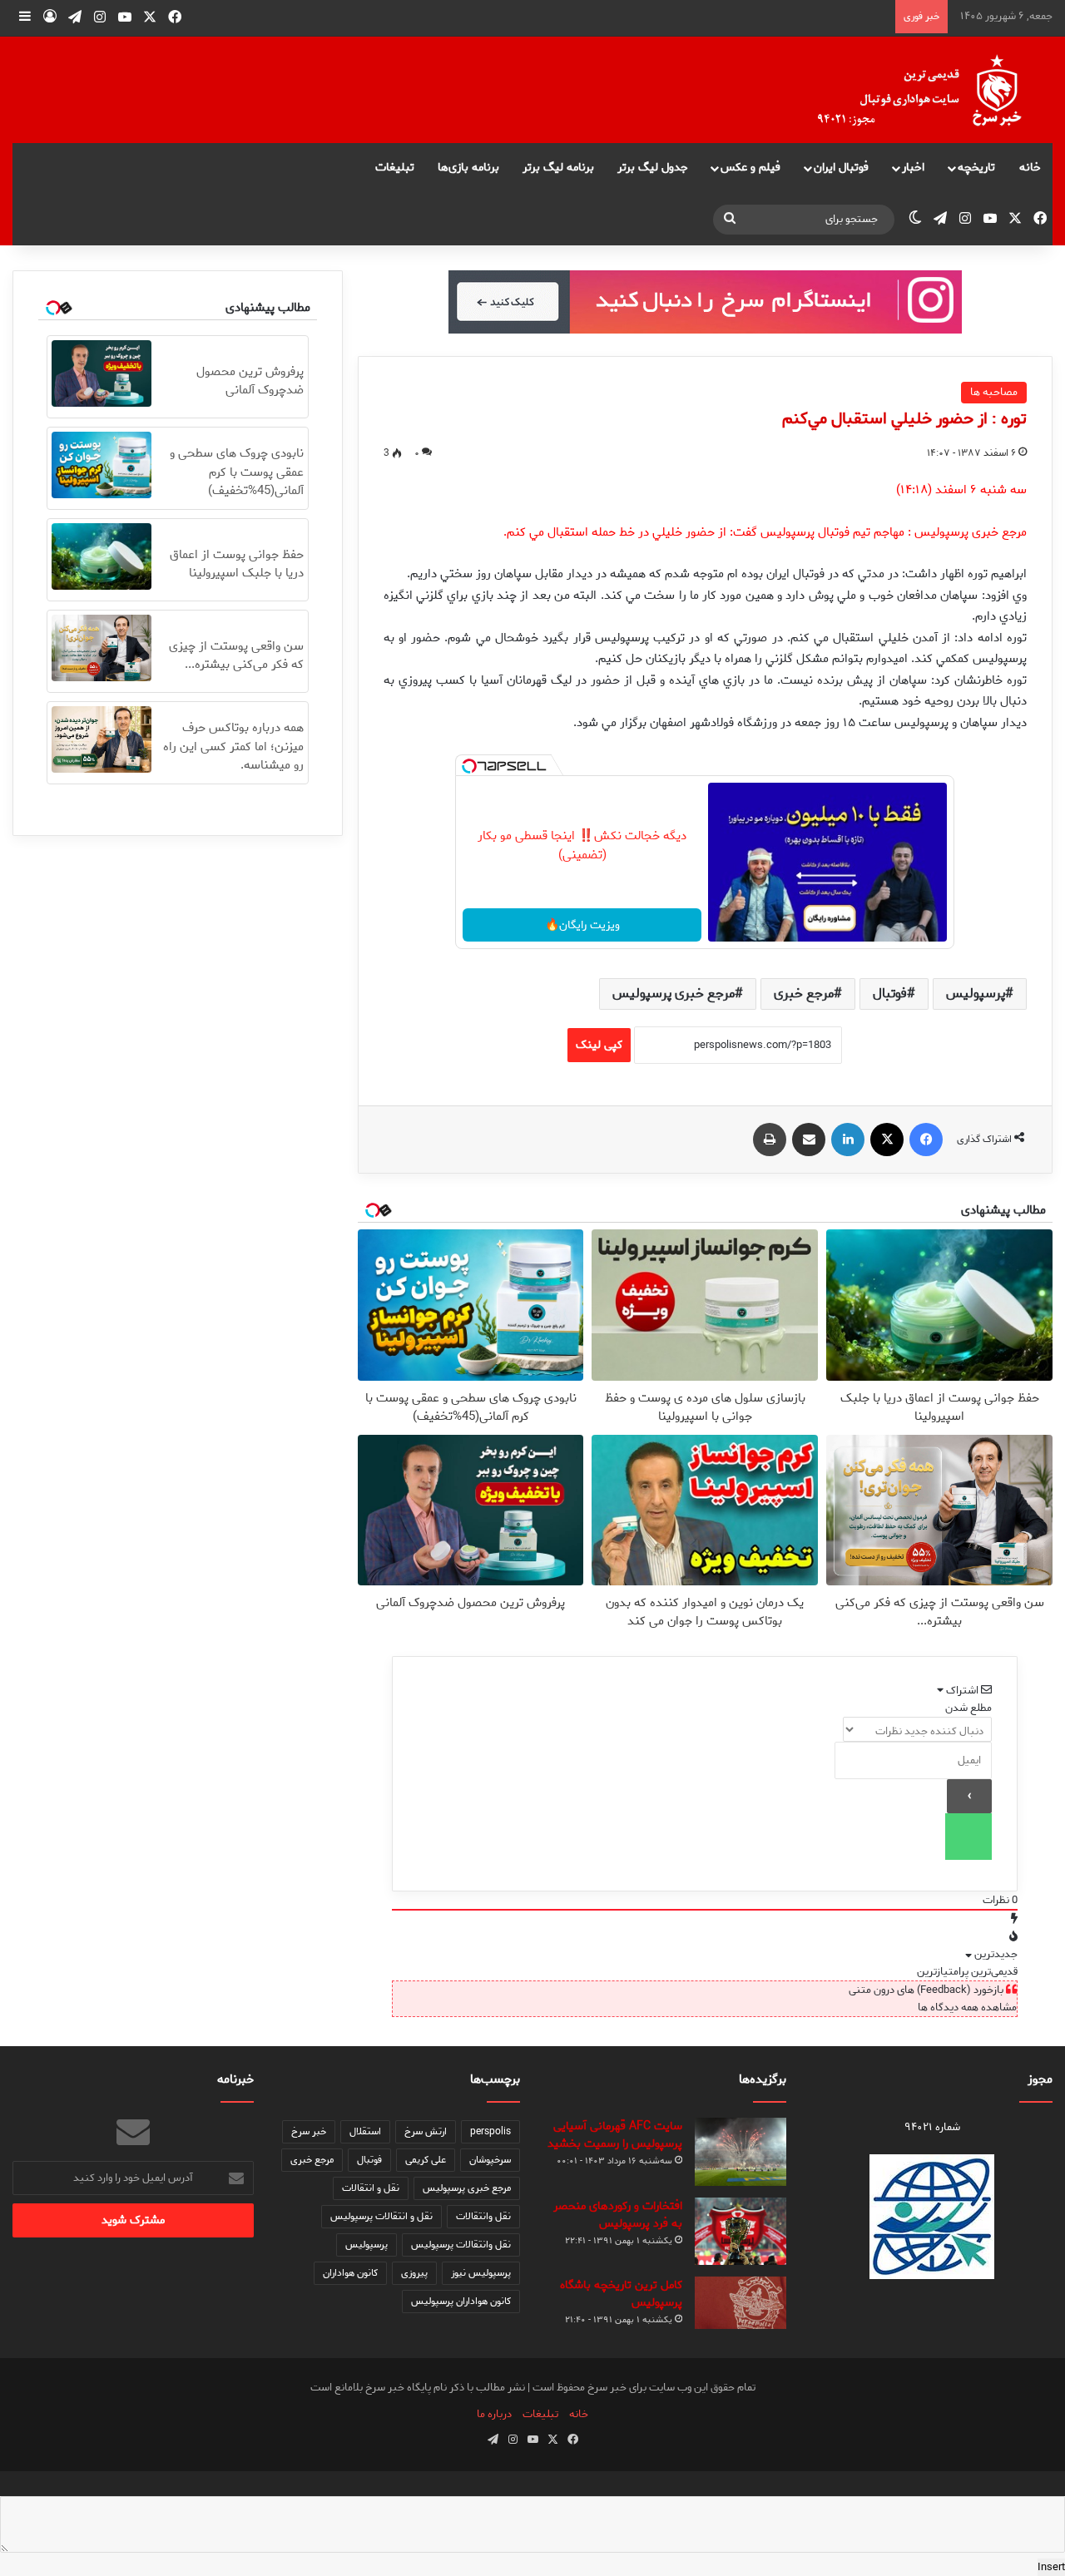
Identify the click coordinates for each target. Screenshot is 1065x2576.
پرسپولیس (976, 994)
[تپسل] (469, 766)
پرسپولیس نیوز (481, 2273)
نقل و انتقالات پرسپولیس (381, 2216)
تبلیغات (395, 168)
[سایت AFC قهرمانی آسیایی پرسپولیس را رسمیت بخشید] (741, 2152)
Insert (1051, 2567)
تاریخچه (976, 168)
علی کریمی (426, 2160)
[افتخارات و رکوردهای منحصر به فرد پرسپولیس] (741, 2231)
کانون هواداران (350, 2273)
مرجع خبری (804, 994)
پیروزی (414, 2273)
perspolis (490, 2131)
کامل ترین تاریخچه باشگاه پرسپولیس (621, 2294)
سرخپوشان (490, 2160)
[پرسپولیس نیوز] (933, 90)
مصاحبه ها (994, 392)
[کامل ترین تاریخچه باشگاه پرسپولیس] (741, 2303)
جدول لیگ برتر (653, 168)
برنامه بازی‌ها (468, 168)
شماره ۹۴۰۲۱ (932, 2127)
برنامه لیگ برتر (558, 168)
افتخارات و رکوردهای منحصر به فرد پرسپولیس (618, 2215)
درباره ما (494, 2414)
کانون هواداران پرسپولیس (461, 2301)
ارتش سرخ (426, 2131)
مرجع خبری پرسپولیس (674, 994)
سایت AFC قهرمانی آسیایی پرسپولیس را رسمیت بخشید (615, 2135)
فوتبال (890, 994)
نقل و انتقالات (371, 2188)
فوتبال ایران (841, 168)
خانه (1030, 168)
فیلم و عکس (750, 168)
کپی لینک (599, 1045)
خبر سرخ (309, 2131)
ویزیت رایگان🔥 (582, 925)
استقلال (365, 2131)
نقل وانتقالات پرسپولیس (461, 2245)
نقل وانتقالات (483, 2216)
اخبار (913, 168)
